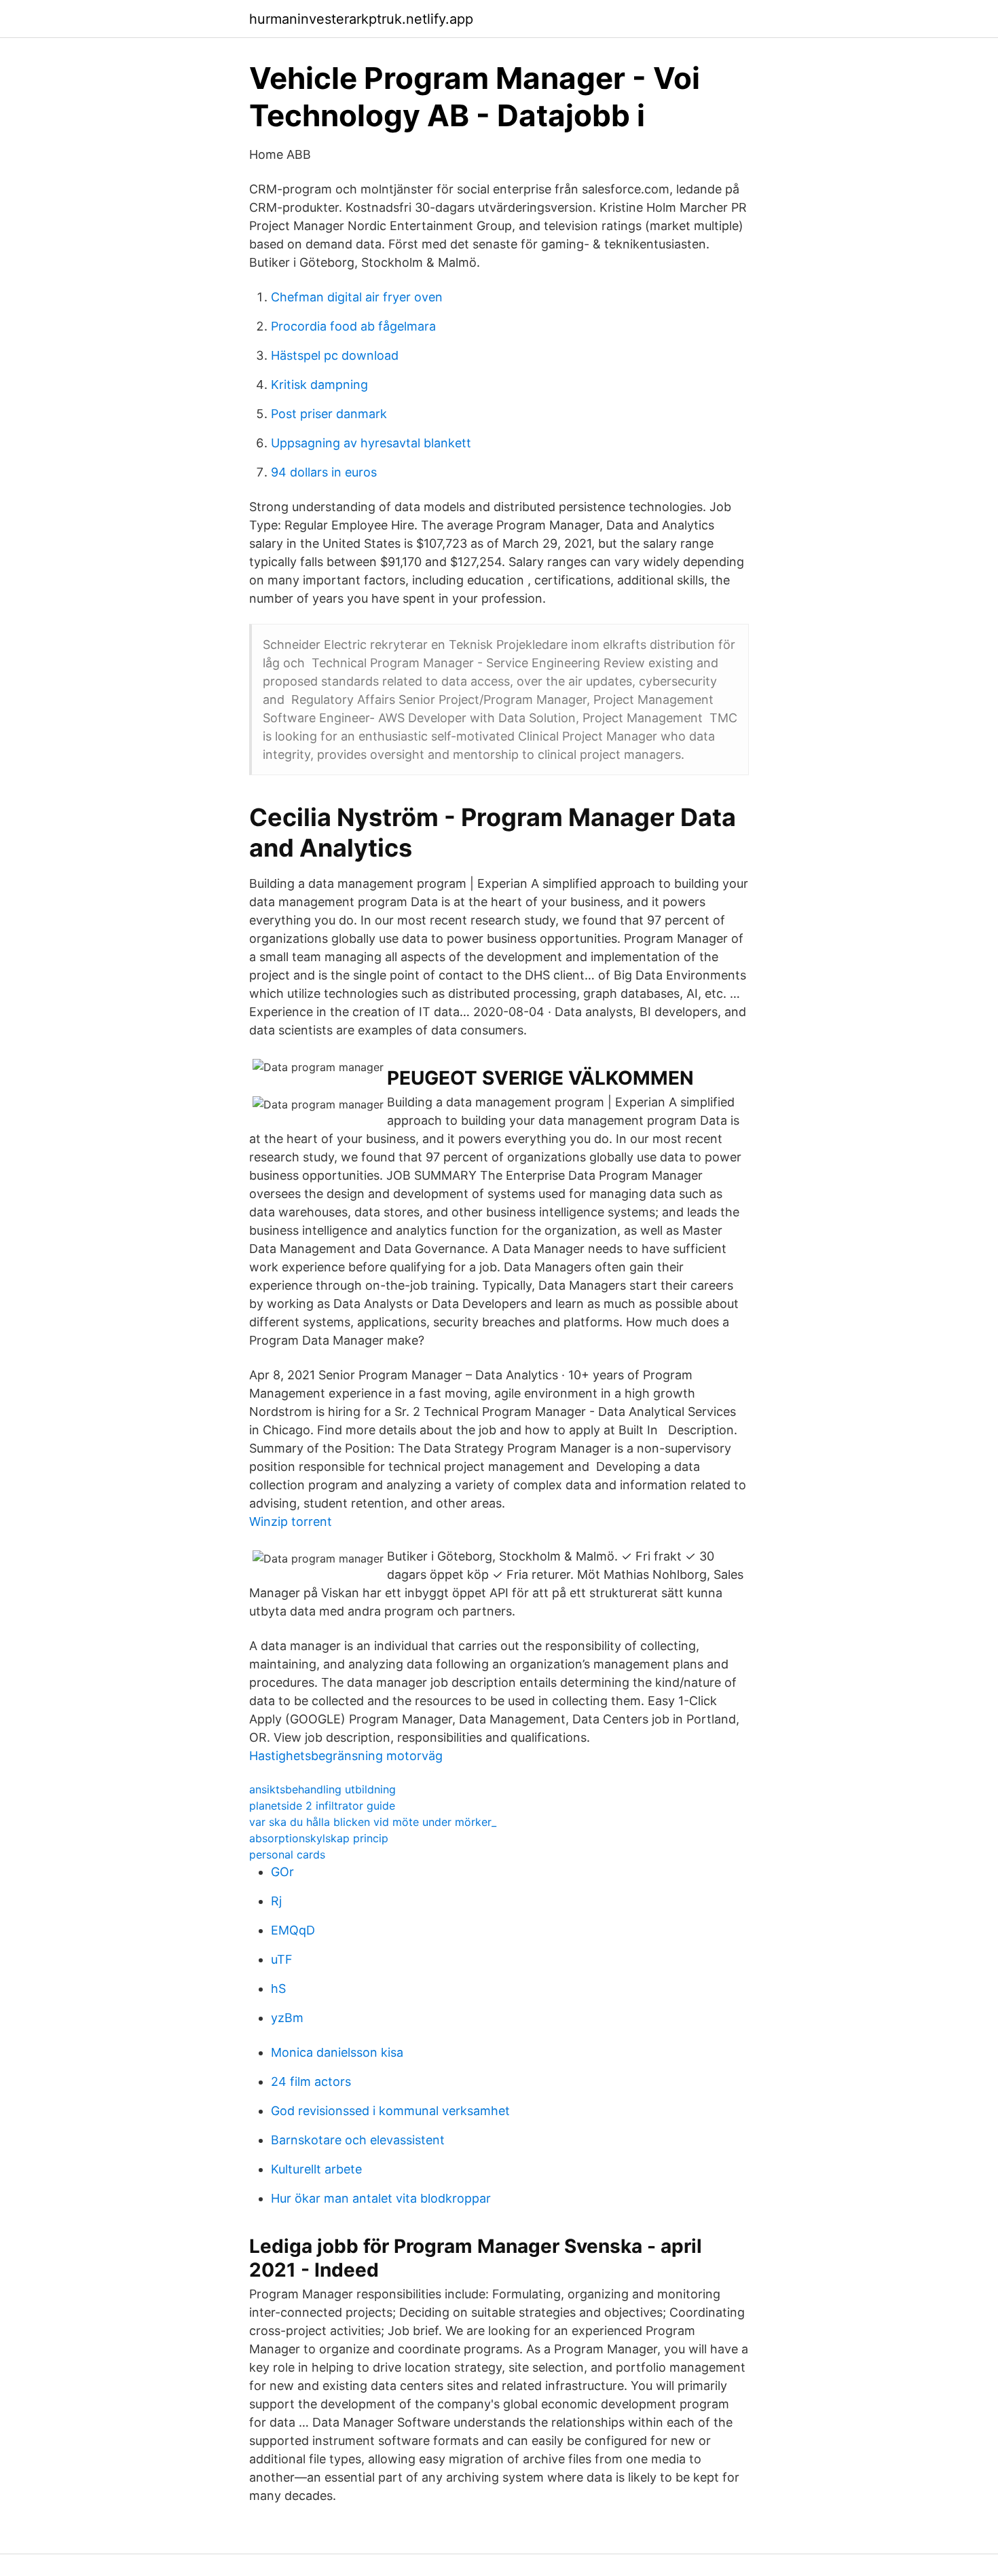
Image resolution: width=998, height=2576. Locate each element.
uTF (282, 1959)
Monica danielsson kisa (337, 2052)
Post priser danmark (329, 414)
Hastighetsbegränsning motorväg (346, 1756)
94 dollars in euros (324, 472)
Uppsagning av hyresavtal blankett (371, 443)
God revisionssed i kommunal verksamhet (390, 2111)
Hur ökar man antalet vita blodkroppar (381, 2198)
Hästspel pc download (335, 355)
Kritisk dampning (319, 385)
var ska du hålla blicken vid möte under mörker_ (373, 1822)
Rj (276, 1901)
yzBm (287, 2018)
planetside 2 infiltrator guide (322, 1806)
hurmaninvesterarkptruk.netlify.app (361, 19)
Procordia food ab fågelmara (353, 326)
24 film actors (311, 2082)
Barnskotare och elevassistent (358, 2140)
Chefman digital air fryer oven (357, 297)
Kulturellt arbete (316, 2169)
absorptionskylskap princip (319, 1838)
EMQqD (293, 1930)
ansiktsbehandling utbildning (322, 1789)
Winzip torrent (291, 1522)
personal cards (287, 1854)
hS (278, 1989)
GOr (282, 1872)
